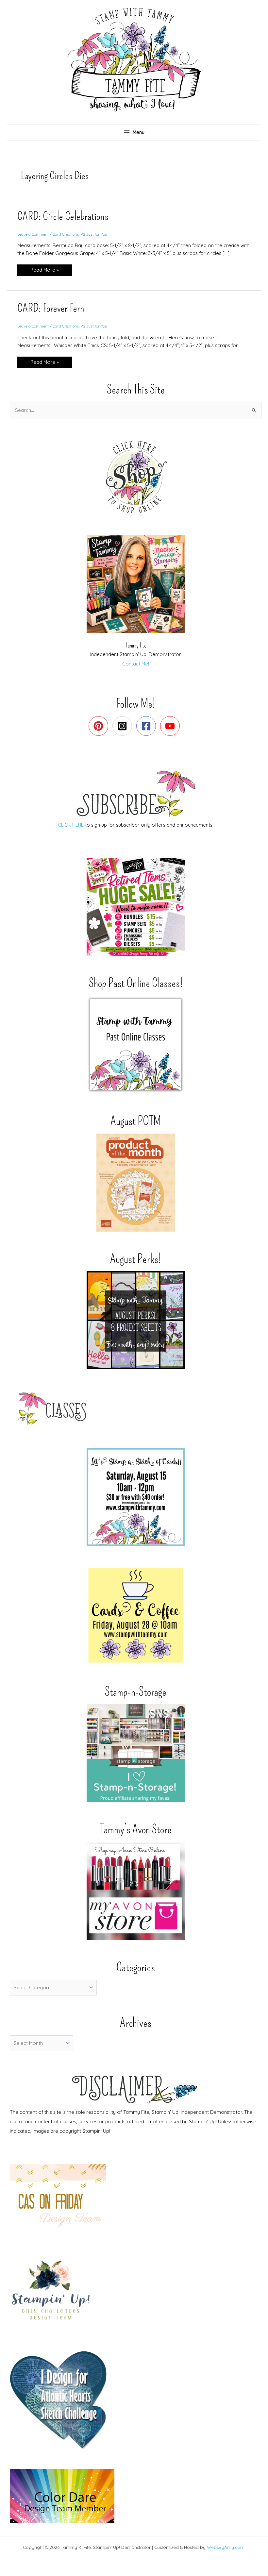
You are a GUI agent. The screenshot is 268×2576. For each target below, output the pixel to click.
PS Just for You (94, 234)
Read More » (44, 271)
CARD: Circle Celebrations (63, 216)
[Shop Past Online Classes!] (136, 1045)
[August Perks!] (136, 1320)
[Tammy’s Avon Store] (136, 1891)
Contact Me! (136, 664)
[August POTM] (136, 1183)
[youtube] (171, 726)
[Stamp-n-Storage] (136, 1753)
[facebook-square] (148, 726)
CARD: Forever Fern (51, 308)
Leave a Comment (33, 234)
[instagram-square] (124, 726)
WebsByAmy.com (226, 2547)
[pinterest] (100, 726)
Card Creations (66, 234)
